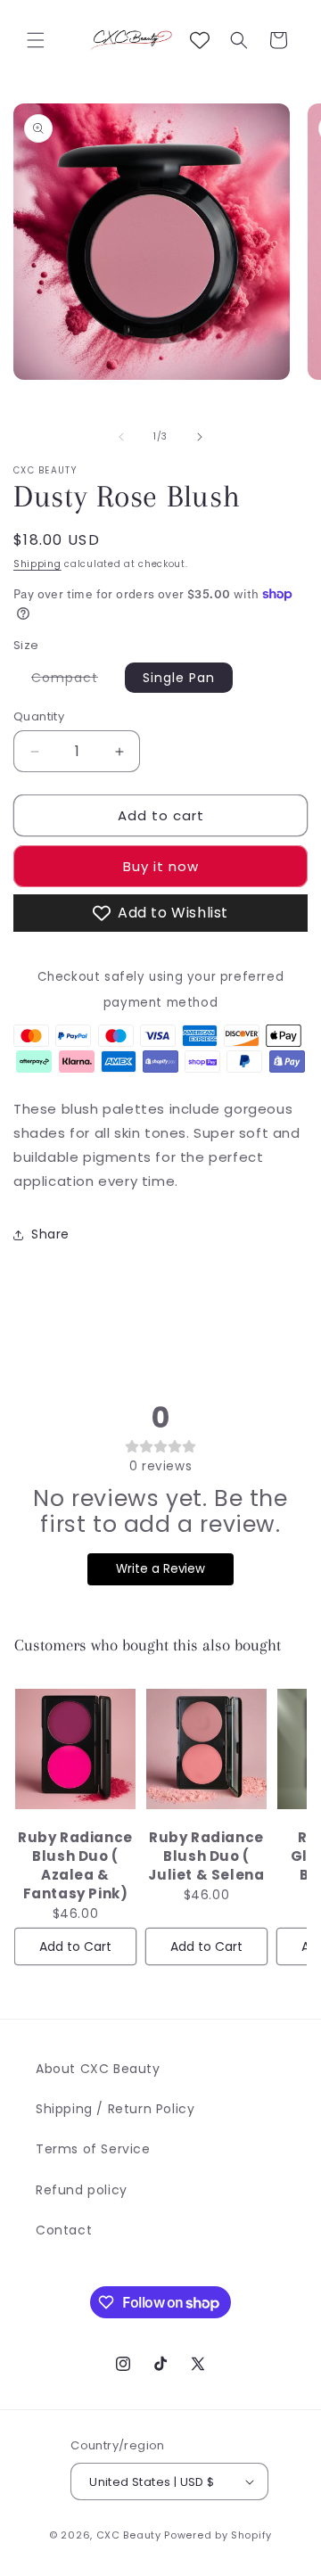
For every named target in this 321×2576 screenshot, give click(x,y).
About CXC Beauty (98, 2069)
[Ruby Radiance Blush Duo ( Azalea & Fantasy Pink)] (75, 1749)
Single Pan (179, 678)
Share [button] (50, 1234)
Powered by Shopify (218, 2535)
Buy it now (161, 866)
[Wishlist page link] (200, 40)
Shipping (37, 564)
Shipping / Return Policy (115, 2109)
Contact (64, 2230)
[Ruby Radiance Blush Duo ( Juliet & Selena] (206, 1749)
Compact (74, 680)
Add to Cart (75, 1946)
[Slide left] (121, 437)
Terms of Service (93, 2149)
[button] (36, 40)
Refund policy (82, 2190)
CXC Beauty (129, 2535)
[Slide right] (200, 437)
